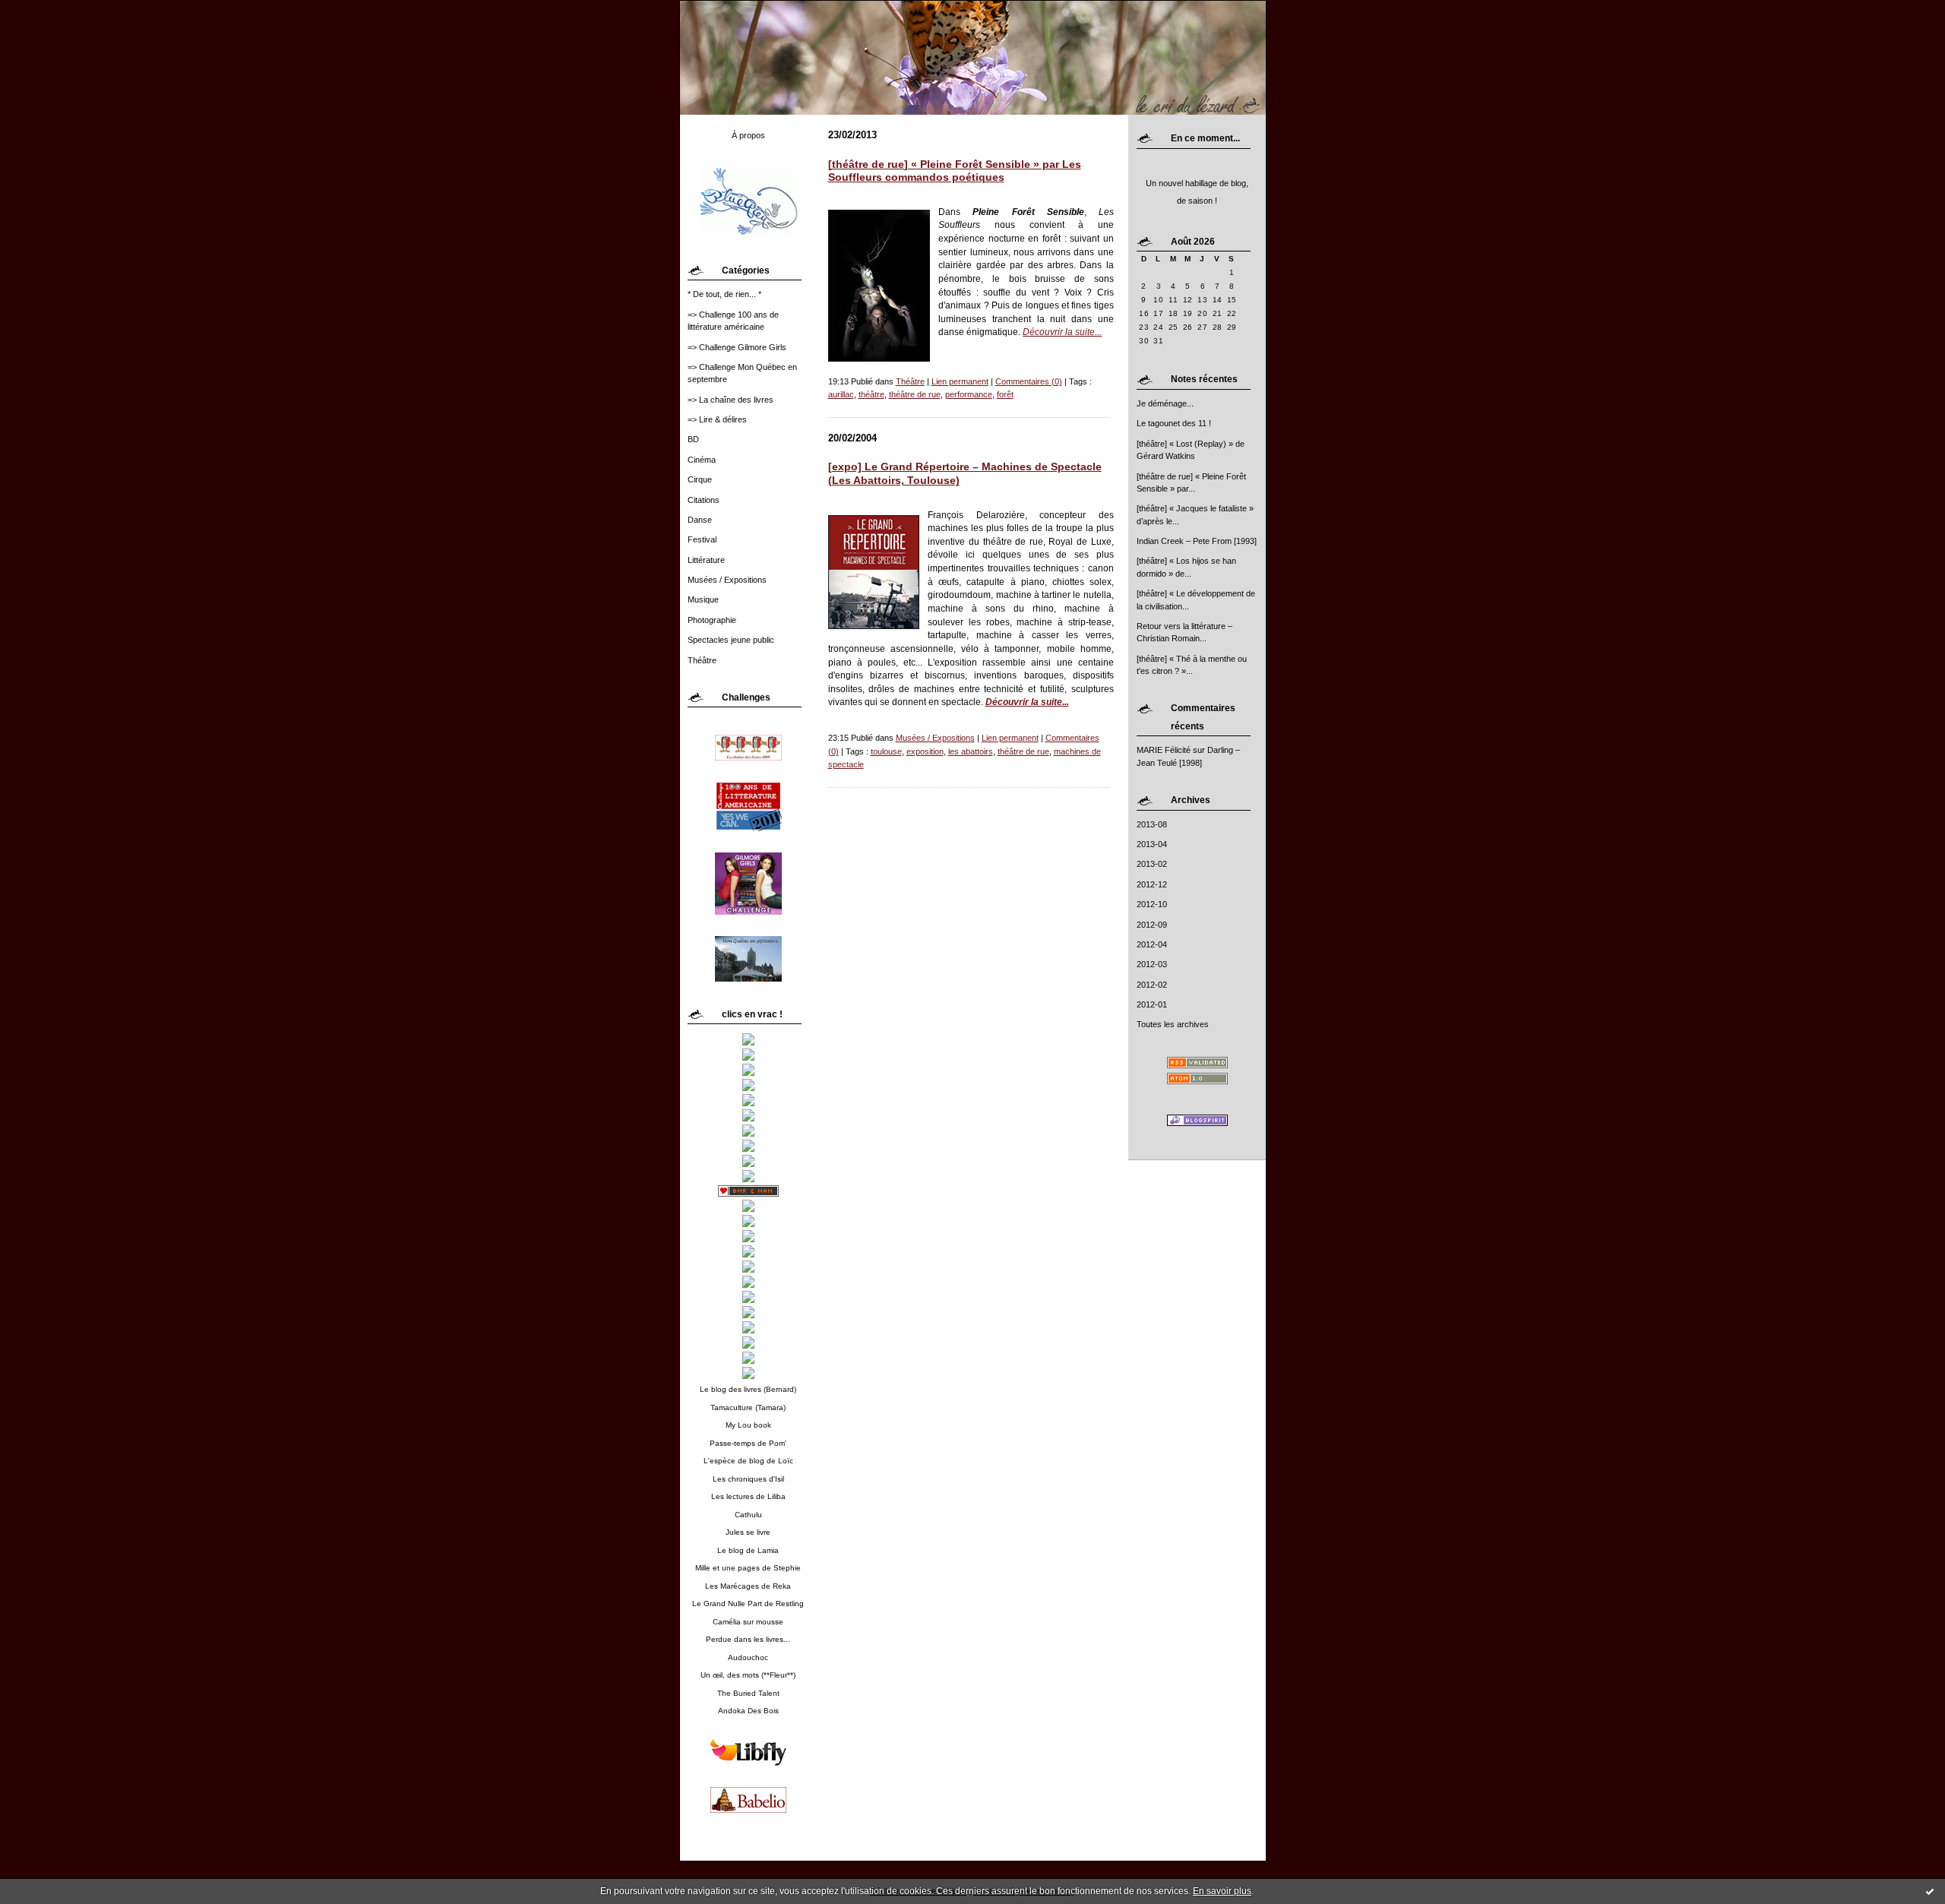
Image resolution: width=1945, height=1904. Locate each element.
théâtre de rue (915, 394)
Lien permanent (960, 381)
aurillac (841, 394)
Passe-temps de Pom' (748, 1443)
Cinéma (702, 460)
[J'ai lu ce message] (1930, 1891)
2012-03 (1152, 964)
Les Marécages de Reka (748, 1586)
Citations (704, 500)
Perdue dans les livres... (748, 1639)
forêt (1005, 394)
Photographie (712, 620)
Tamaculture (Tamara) (748, 1407)
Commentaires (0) (1029, 381)
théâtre (871, 394)
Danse (700, 520)
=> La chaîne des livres (731, 400)
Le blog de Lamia (748, 1550)
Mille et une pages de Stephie (748, 1568)
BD (693, 439)
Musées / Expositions (727, 580)
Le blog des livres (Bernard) (748, 1389)
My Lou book (748, 1425)
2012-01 (1152, 1004)
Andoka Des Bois (748, 1711)
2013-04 (1152, 844)
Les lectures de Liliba (748, 1496)
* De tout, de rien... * (724, 294)
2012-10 (1152, 904)
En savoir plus (1222, 1891)
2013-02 (1152, 864)
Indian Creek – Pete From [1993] (1197, 541)
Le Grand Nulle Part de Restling (748, 1604)
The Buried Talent (748, 1693)
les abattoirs (971, 751)
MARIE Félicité (1164, 750)
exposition (925, 751)
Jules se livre (748, 1532)
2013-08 (1152, 824)
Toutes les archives (1173, 1024)
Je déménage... (1165, 403)
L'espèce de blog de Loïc (748, 1461)
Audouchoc (748, 1657)
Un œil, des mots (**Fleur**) (748, 1675)
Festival (702, 539)
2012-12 (1152, 884)
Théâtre (702, 660)
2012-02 (1152, 985)
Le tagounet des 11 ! (1174, 423)
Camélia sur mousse (748, 1622)
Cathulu (748, 1515)
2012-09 (1152, 925)
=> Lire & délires (717, 419)
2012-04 (1152, 944)
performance (969, 394)
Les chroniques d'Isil (748, 1479)
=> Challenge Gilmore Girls (737, 347)
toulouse (886, 751)
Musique (703, 599)
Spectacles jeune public (731, 640)
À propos (748, 135)
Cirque (700, 479)
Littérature (706, 560)
